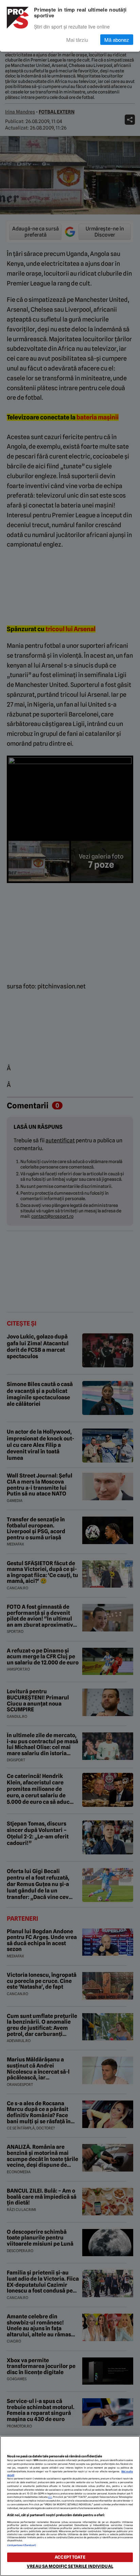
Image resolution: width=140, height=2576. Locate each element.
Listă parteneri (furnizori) (22, 2545)
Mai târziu (77, 40)
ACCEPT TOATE (70, 2557)
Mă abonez (117, 40)
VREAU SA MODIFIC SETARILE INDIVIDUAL (70, 2566)
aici (50, 2497)
